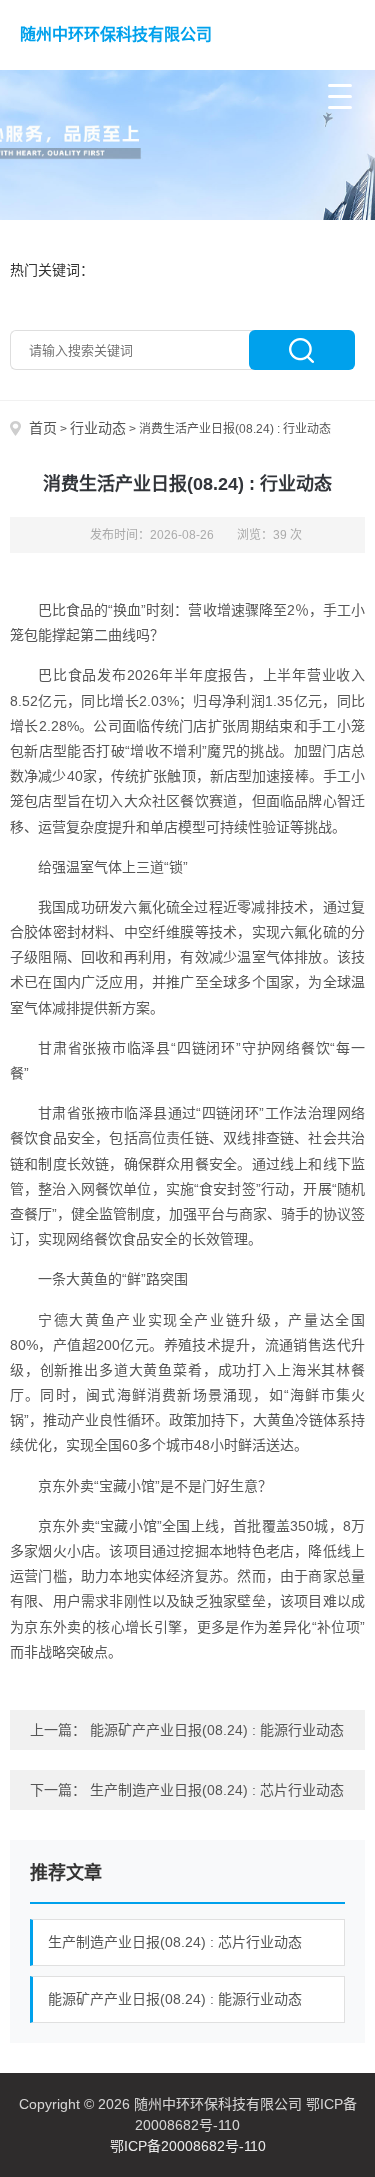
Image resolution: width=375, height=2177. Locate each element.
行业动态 (98, 428)
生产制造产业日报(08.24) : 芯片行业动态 (217, 1790)
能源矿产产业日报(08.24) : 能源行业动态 (217, 1730)
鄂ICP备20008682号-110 (188, 2146)
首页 (43, 428)
